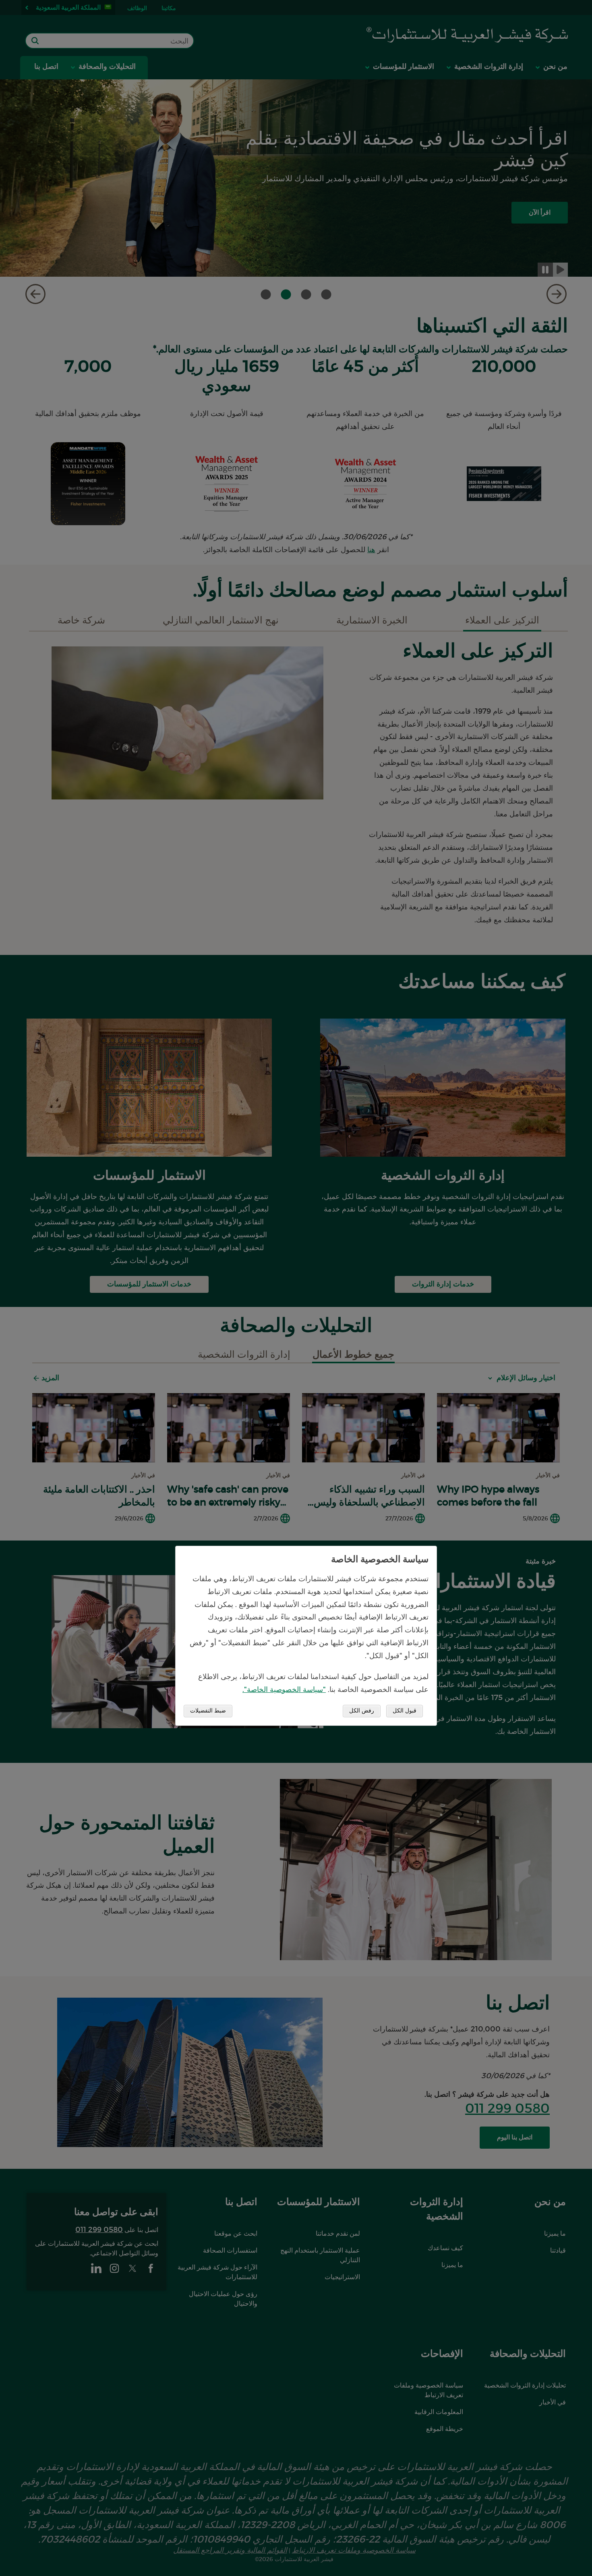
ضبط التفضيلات (208, 1711)
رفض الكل (362, 1711)
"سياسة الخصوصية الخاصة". (284, 1690)
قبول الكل (405, 1711)
